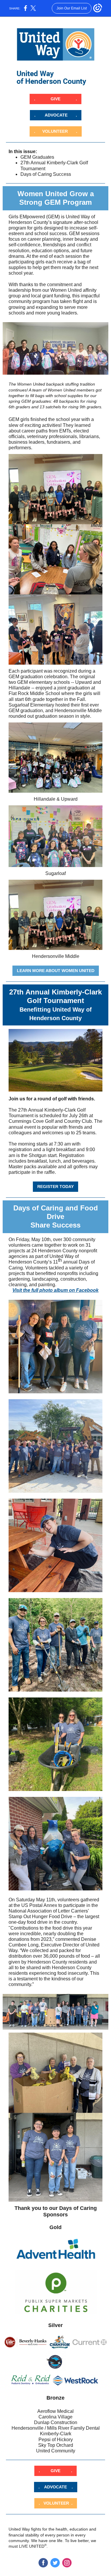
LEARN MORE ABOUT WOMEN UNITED (56, 971)
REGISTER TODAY (55, 1187)
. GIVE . (55, 99)
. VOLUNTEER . (56, 131)
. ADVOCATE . (56, 115)
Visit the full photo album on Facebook (55, 1290)
